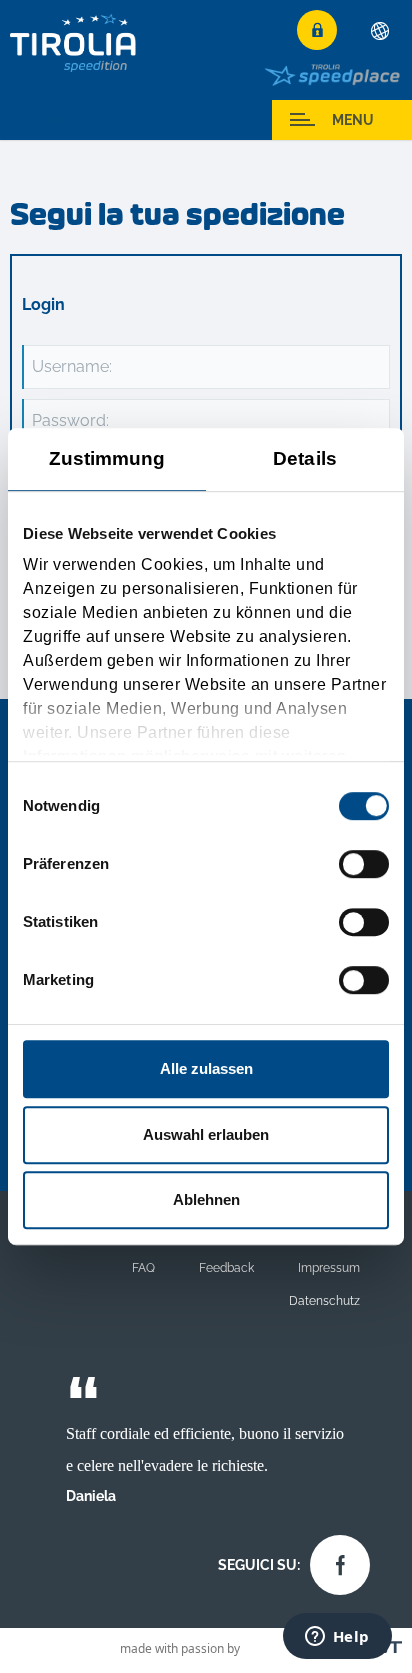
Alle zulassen (206, 1068)
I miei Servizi (70, 120)
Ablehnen (206, 1199)
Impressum (329, 1267)
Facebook (335, 1560)
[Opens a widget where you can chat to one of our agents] (337, 1638)
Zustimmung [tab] (107, 458)
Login (317, 30)
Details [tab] (305, 458)
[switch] (364, 864)
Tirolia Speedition (74, 42)
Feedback (226, 1267)
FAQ (143, 1267)
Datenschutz (324, 1300)
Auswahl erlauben (206, 1134)
